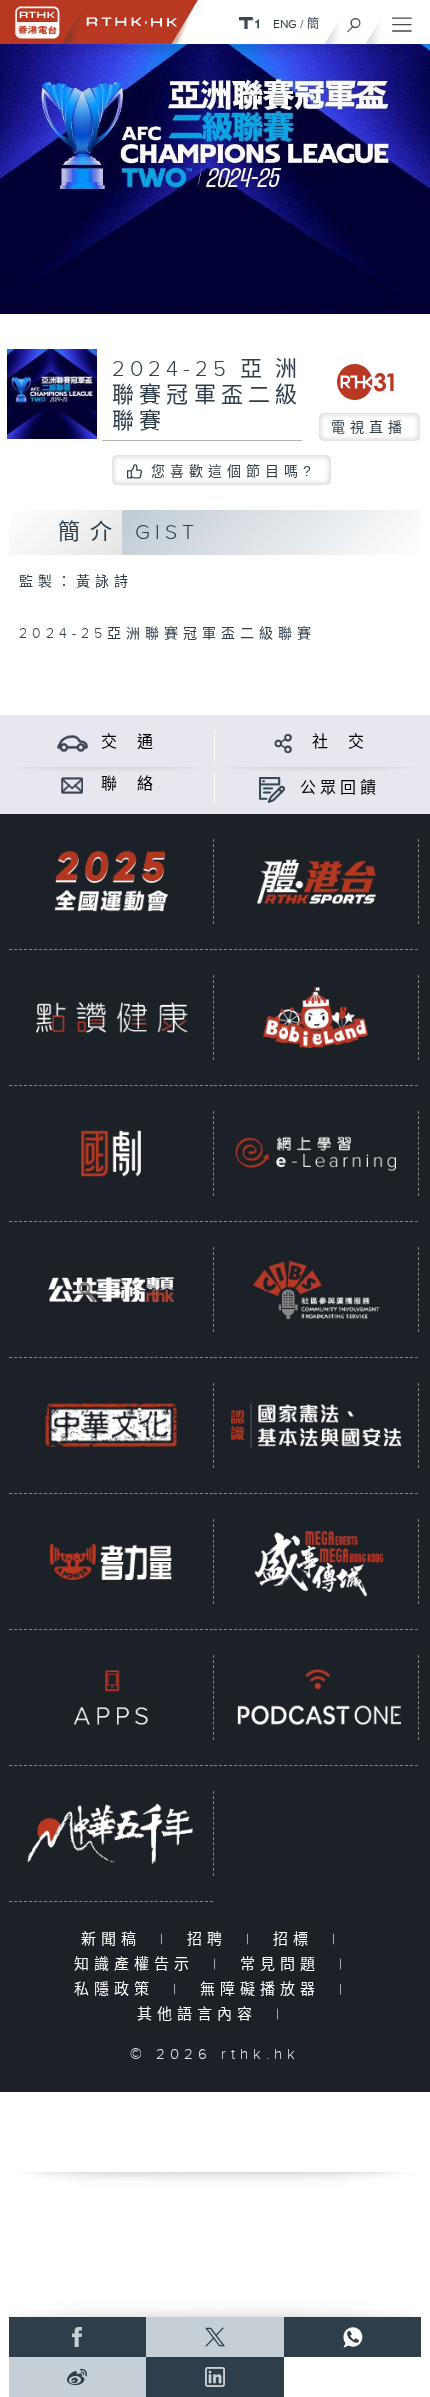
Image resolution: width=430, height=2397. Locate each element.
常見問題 (284, 1964)
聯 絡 (129, 784)
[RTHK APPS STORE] (111, 1697)
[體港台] (316, 881)
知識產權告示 (138, 1964)
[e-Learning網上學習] (316, 1153)
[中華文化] (111, 1425)
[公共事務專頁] (111, 1289)
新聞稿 (115, 1939)
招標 (297, 1939)
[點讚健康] (111, 1017)
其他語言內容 (201, 2014)
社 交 (340, 742)
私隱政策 (118, 1989)
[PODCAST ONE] (316, 1697)
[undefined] (249, 22)
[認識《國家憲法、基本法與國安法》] (316, 1425)
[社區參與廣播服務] (316, 1289)
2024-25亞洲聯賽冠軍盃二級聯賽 (207, 395)
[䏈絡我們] (72, 784)
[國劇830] (111, 1153)
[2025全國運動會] (111, 881)
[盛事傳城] (316, 1561)
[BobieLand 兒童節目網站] (316, 1017)
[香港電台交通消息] (72, 742)
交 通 (129, 742)
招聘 (211, 1939)
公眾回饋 (340, 788)
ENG (285, 24)
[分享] (283, 742)
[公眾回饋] (271, 788)
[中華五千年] (111, 1833)
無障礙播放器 (264, 1989)
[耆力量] (111, 1561)
